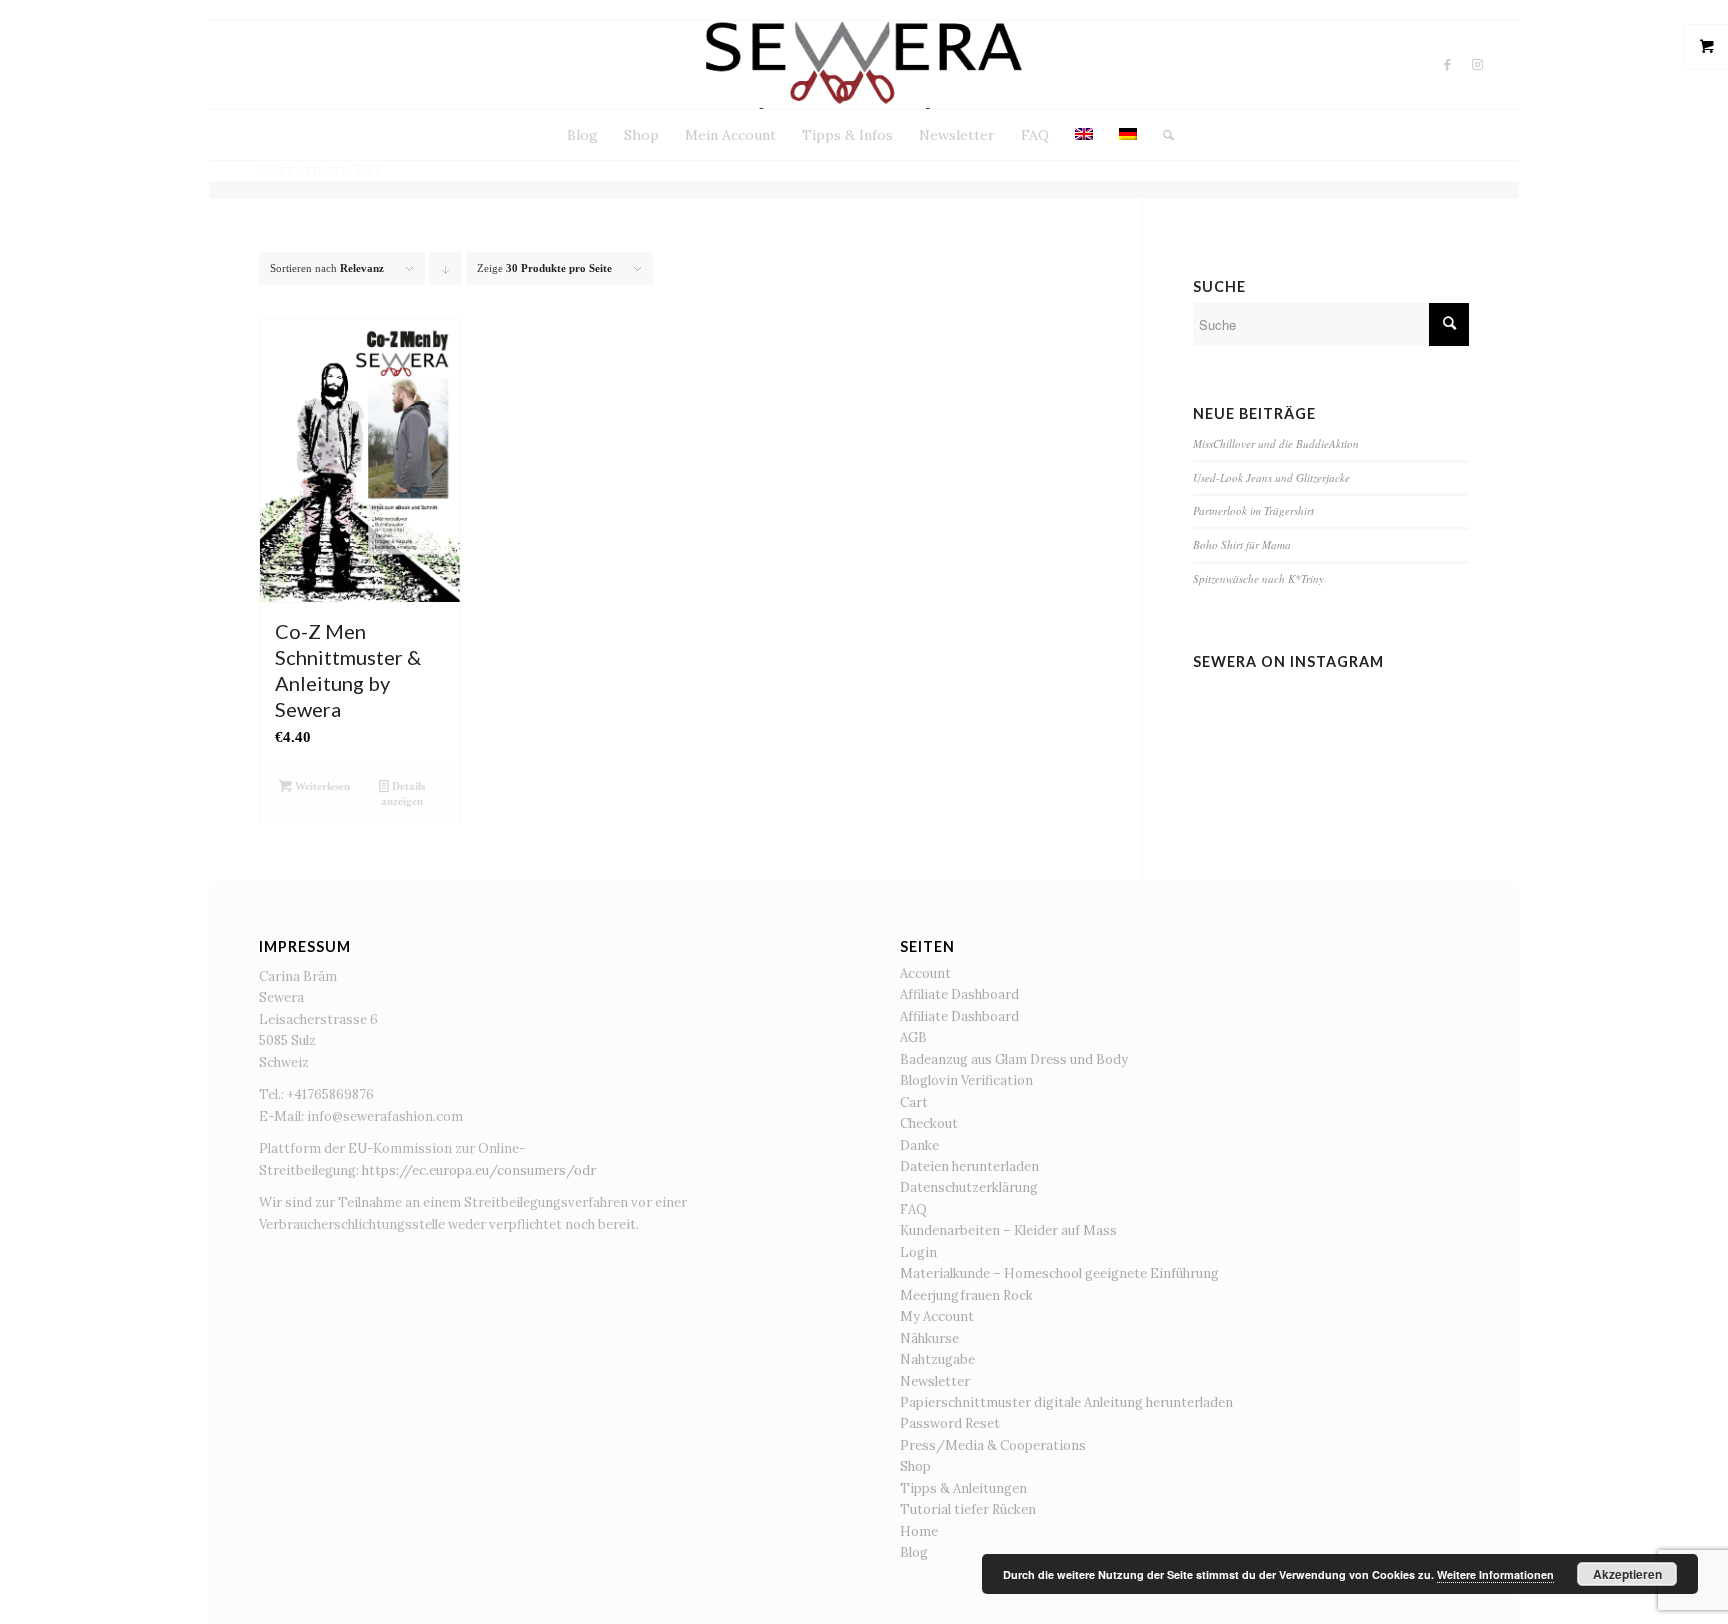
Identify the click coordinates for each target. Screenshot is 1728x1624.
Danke (919, 1145)
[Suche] (1162, 135)
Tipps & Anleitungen (963, 1488)
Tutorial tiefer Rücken (968, 1509)
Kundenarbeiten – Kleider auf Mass (1008, 1230)
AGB (913, 1037)
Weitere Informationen (1495, 1574)
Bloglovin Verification (966, 1080)
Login (918, 1252)
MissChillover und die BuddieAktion (1276, 443)
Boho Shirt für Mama (1242, 544)
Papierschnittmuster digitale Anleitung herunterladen (1066, 1402)
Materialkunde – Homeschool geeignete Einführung (1059, 1273)
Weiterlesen (321, 786)
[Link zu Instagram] (1478, 65)
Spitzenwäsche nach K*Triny (1258, 578)
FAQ (913, 1209)
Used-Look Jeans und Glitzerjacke (1271, 477)
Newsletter (935, 1381)
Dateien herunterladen (969, 1166)
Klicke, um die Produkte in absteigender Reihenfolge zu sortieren (446, 273)
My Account (937, 1316)
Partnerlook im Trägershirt (1253, 510)
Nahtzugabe (937, 1359)
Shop (915, 1466)
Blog (914, 1552)
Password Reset (950, 1423)
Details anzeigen (403, 793)
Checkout (929, 1123)
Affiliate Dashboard (959, 994)
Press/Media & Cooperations (993, 1445)
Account (925, 973)
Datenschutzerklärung (969, 1187)
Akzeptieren (1627, 1574)
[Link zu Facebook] (1448, 65)
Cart (914, 1102)
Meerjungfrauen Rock (966, 1295)
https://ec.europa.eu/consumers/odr (479, 1170)
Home (919, 1531)
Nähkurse (929, 1338)
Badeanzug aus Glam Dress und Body (1014, 1059)
